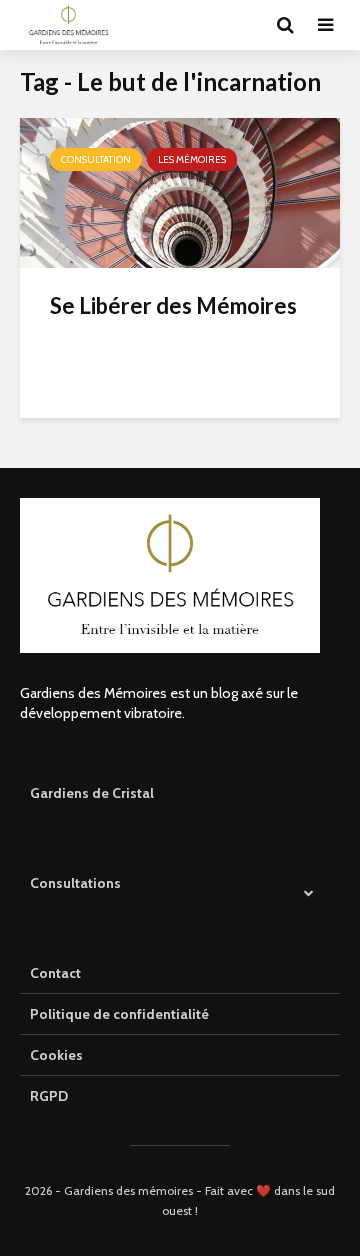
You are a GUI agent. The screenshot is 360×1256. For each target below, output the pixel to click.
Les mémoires (192, 159)
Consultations (75, 883)
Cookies (56, 1055)
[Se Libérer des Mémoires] (180, 191)
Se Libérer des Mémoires (173, 305)
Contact (55, 973)
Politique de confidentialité (119, 1014)
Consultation (96, 159)
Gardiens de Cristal (92, 793)
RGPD (49, 1096)
